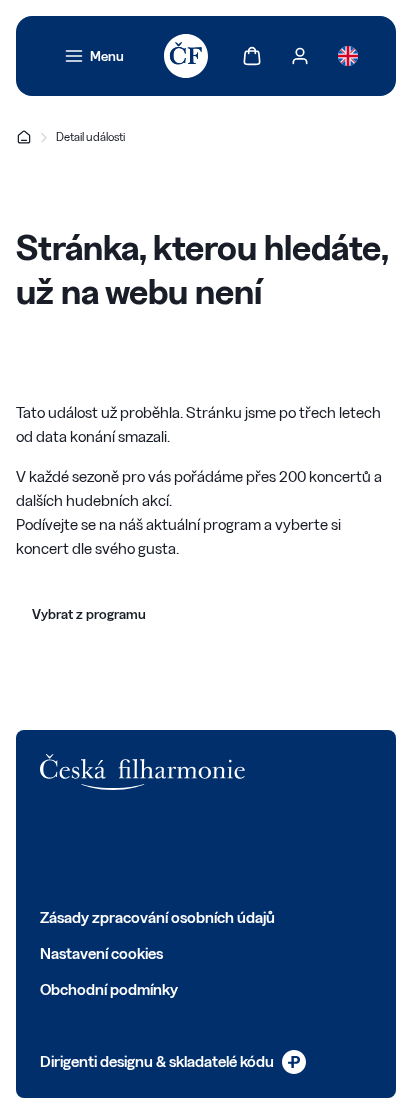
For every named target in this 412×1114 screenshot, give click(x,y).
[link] (94, 56)
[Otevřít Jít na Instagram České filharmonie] (138, 848)
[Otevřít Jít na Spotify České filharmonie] (226, 848)
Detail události (90, 136)
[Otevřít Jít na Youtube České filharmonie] (182, 848)
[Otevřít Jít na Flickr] (270, 848)
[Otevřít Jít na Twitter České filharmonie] (94, 848)
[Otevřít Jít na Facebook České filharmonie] (50, 848)
